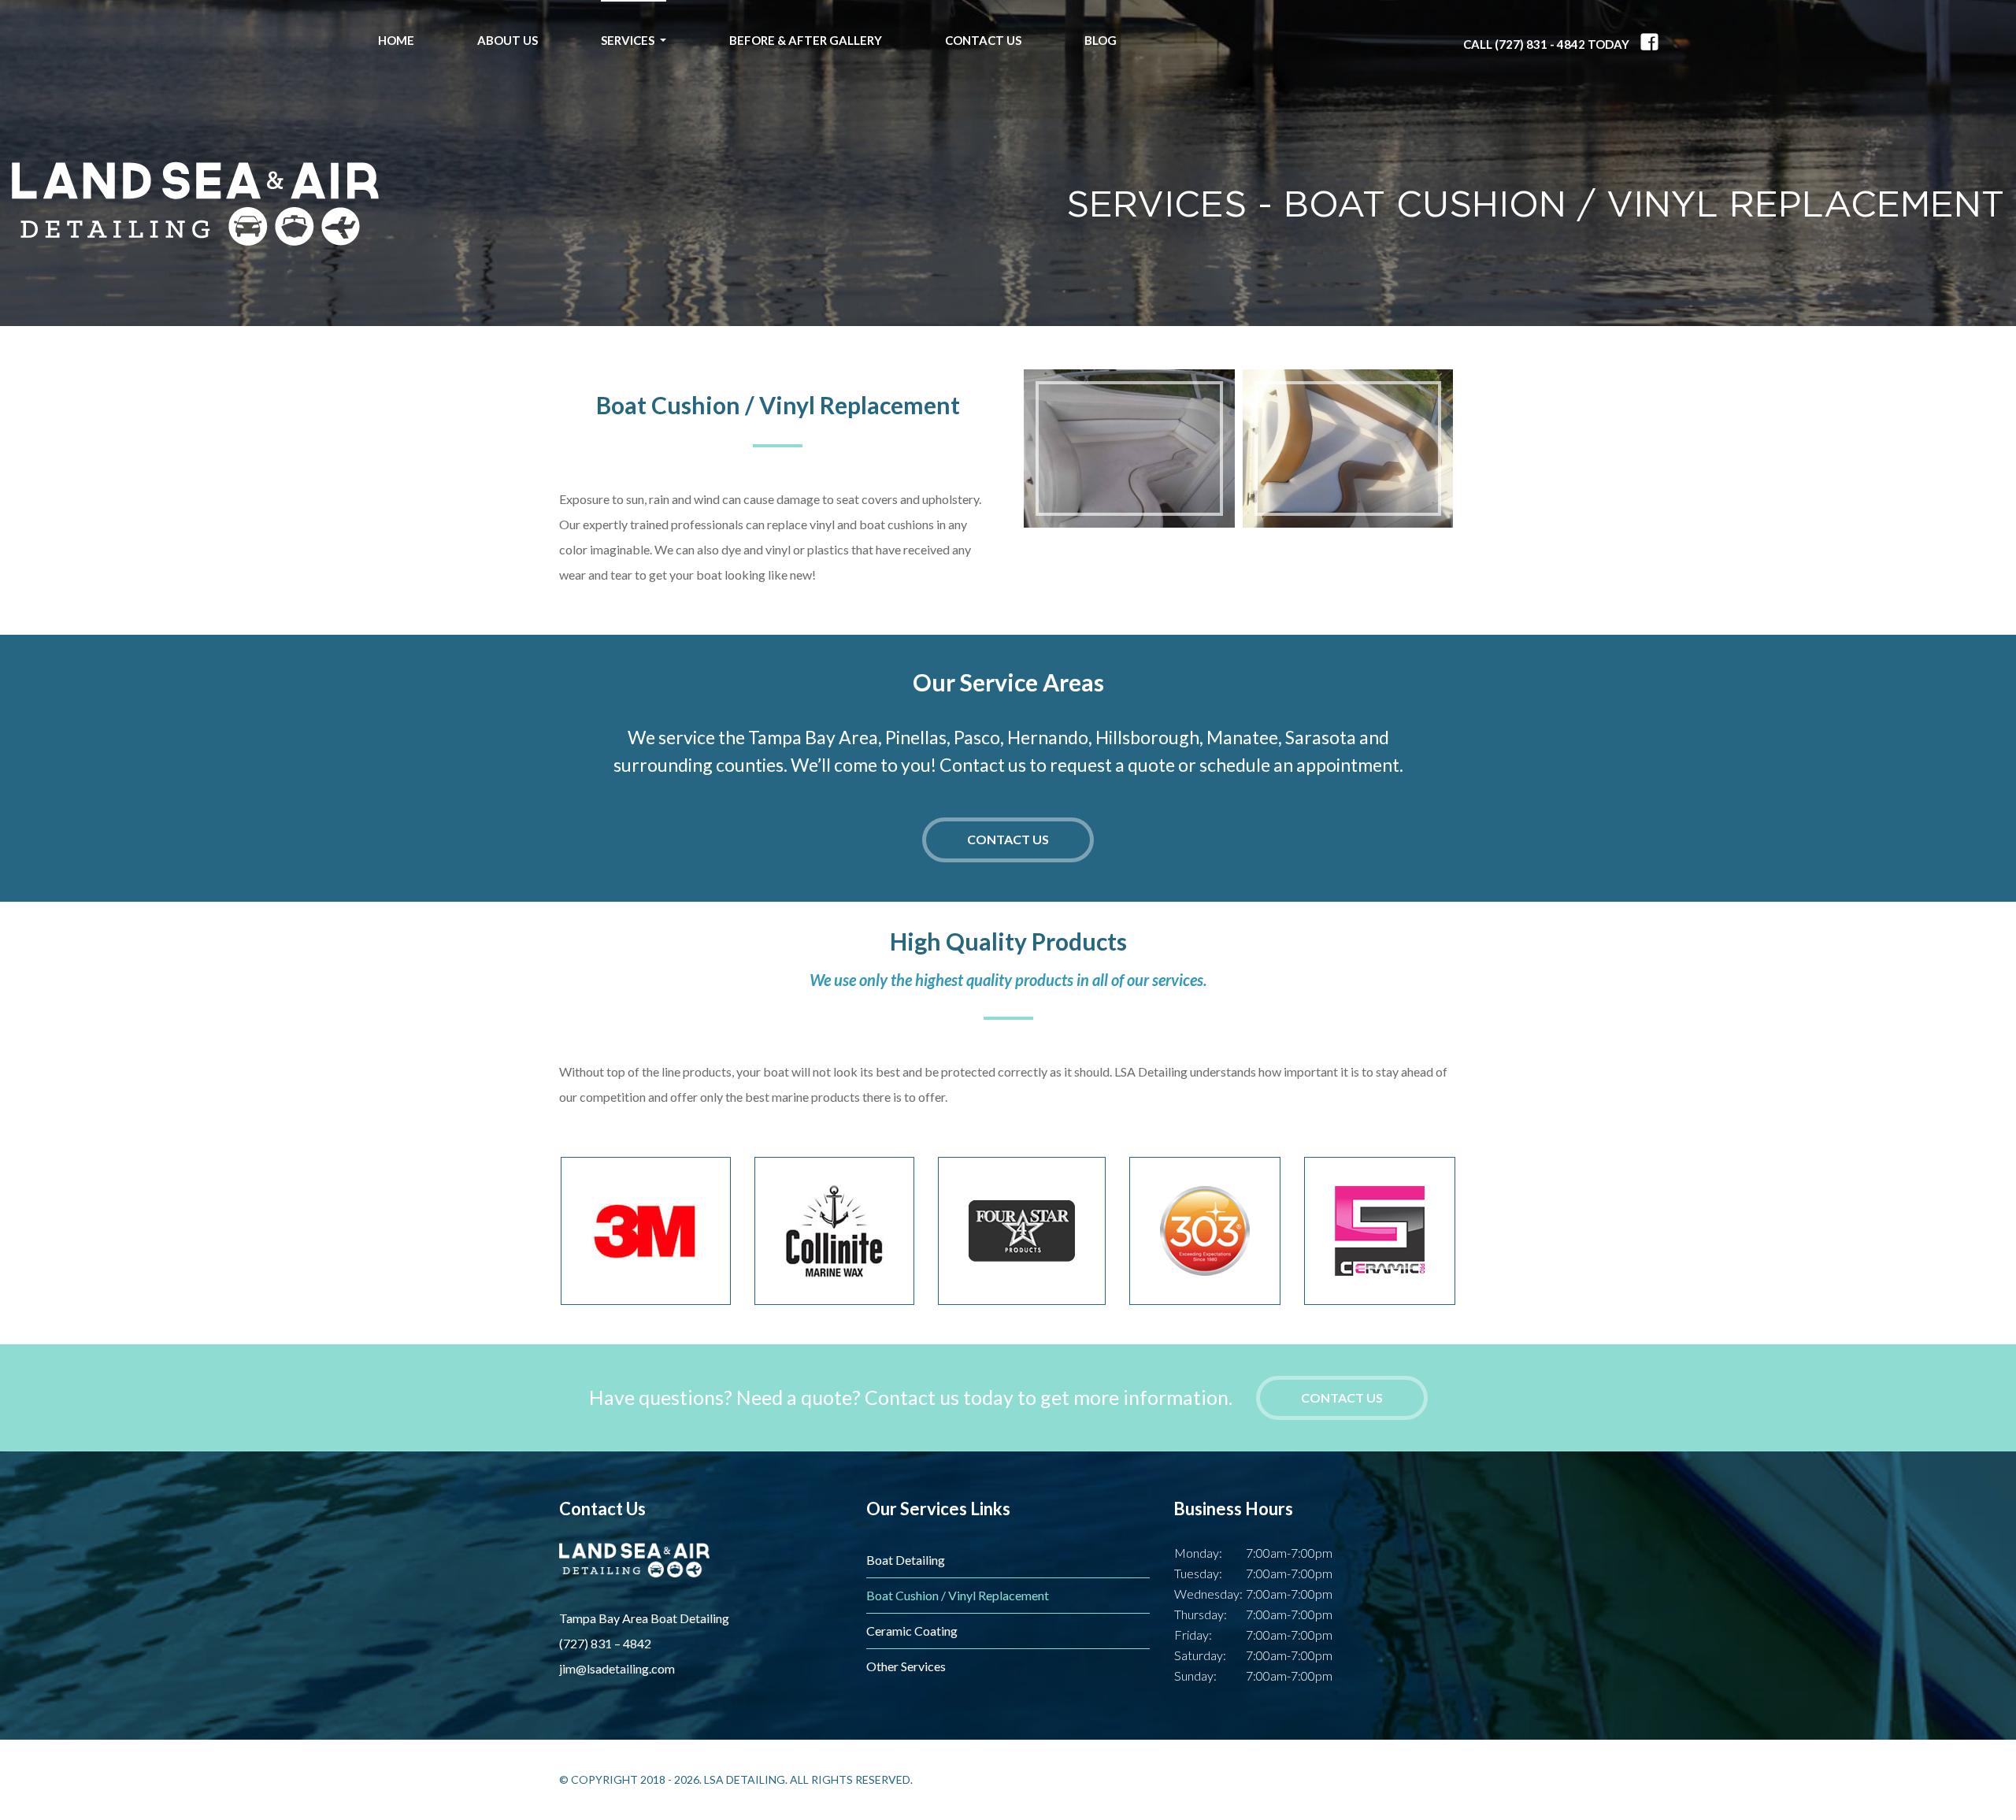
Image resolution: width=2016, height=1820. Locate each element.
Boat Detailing (906, 1560)
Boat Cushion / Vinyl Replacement (958, 1595)
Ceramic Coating (912, 1631)
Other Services (906, 1666)
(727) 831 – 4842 (605, 1643)
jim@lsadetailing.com (617, 1668)
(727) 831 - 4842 (1540, 44)
